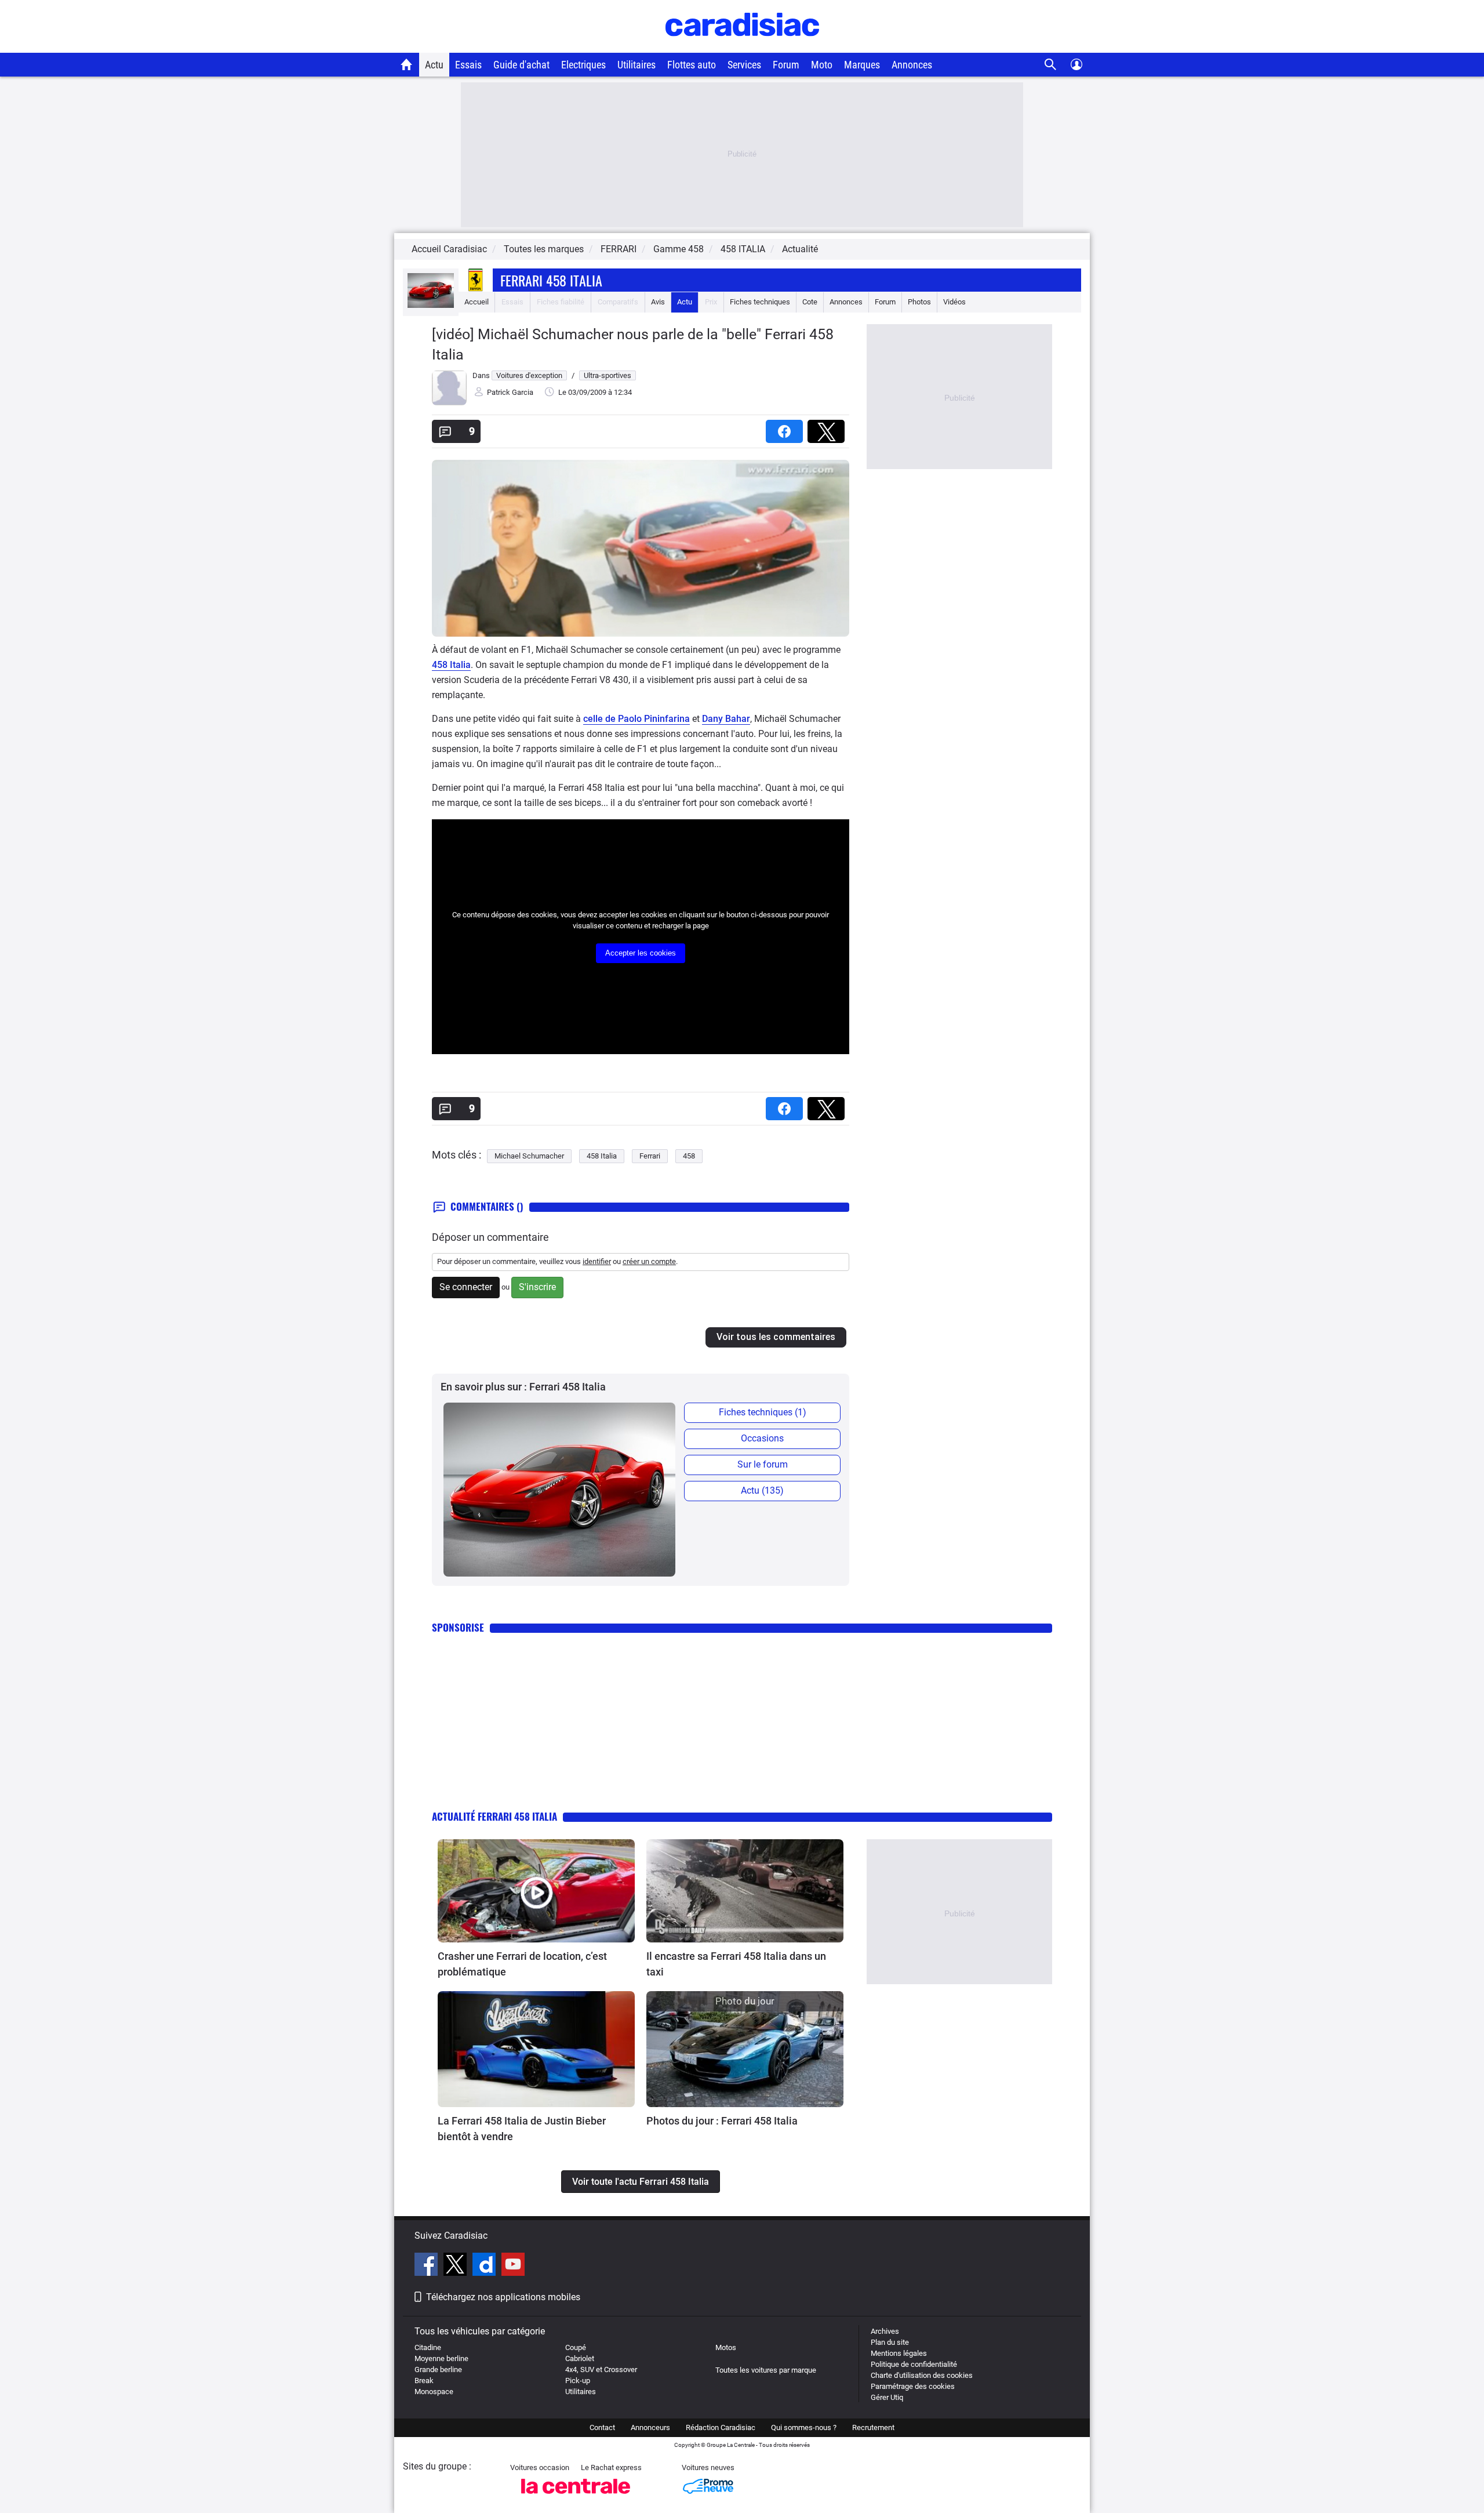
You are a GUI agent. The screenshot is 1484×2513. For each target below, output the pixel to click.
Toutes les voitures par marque (766, 2370)
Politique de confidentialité (914, 2364)
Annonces (912, 65)
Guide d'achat (521, 65)
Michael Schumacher (529, 1156)
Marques (862, 65)
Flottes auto (692, 65)
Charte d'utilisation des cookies (922, 2375)
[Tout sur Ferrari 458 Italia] (431, 305)
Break (424, 2381)
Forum (786, 65)
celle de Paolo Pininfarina (636, 719)
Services (744, 65)
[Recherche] (1051, 65)
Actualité (800, 249)
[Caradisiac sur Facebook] (428, 2266)
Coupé (576, 2347)
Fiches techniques (760, 302)
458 (689, 1156)
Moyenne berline (441, 2358)
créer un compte (649, 1261)
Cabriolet (580, 2358)
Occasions (762, 1438)
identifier (597, 1261)
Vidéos (954, 302)
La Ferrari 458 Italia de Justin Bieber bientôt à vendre (522, 2129)
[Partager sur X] (828, 428)
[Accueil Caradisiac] (407, 64)
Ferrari (650, 1156)
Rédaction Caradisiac (721, 2427)
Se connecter (466, 1287)
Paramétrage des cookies (913, 2386)
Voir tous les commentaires (776, 1337)
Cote (810, 302)
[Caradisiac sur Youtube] (513, 2266)
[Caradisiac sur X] (457, 2266)
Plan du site (890, 2342)
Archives (885, 2331)
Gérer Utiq (887, 2397)
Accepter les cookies (641, 953)
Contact (602, 2427)
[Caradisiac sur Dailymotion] (485, 2266)
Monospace (434, 2392)
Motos (726, 2347)
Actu (434, 65)
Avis (658, 302)
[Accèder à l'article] (536, 1891)
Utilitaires (636, 65)
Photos (919, 302)
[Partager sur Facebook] (787, 428)
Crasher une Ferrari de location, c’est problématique (522, 1964)
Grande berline (438, 2369)
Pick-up (578, 2381)
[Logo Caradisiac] (742, 47)
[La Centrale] (576, 2497)
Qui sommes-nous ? (804, 2427)
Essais (468, 65)
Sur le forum (763, 1464)
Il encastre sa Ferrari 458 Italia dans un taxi (736, 1964)
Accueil (477, 302)
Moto (822, 65)
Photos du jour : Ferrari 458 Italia (722, 2121)
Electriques (583, 65)
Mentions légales (899, 2353)
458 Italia (451, 665)
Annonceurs (650, 2427)
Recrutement (873, 2427)
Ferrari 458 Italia (551, 280)
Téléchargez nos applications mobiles (503, 2297)
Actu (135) (762, 1490)
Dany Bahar (726, 719)
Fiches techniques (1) (763, 1412)
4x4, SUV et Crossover (601, 2369)
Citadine (428, 2347)
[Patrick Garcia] (449, 403)
